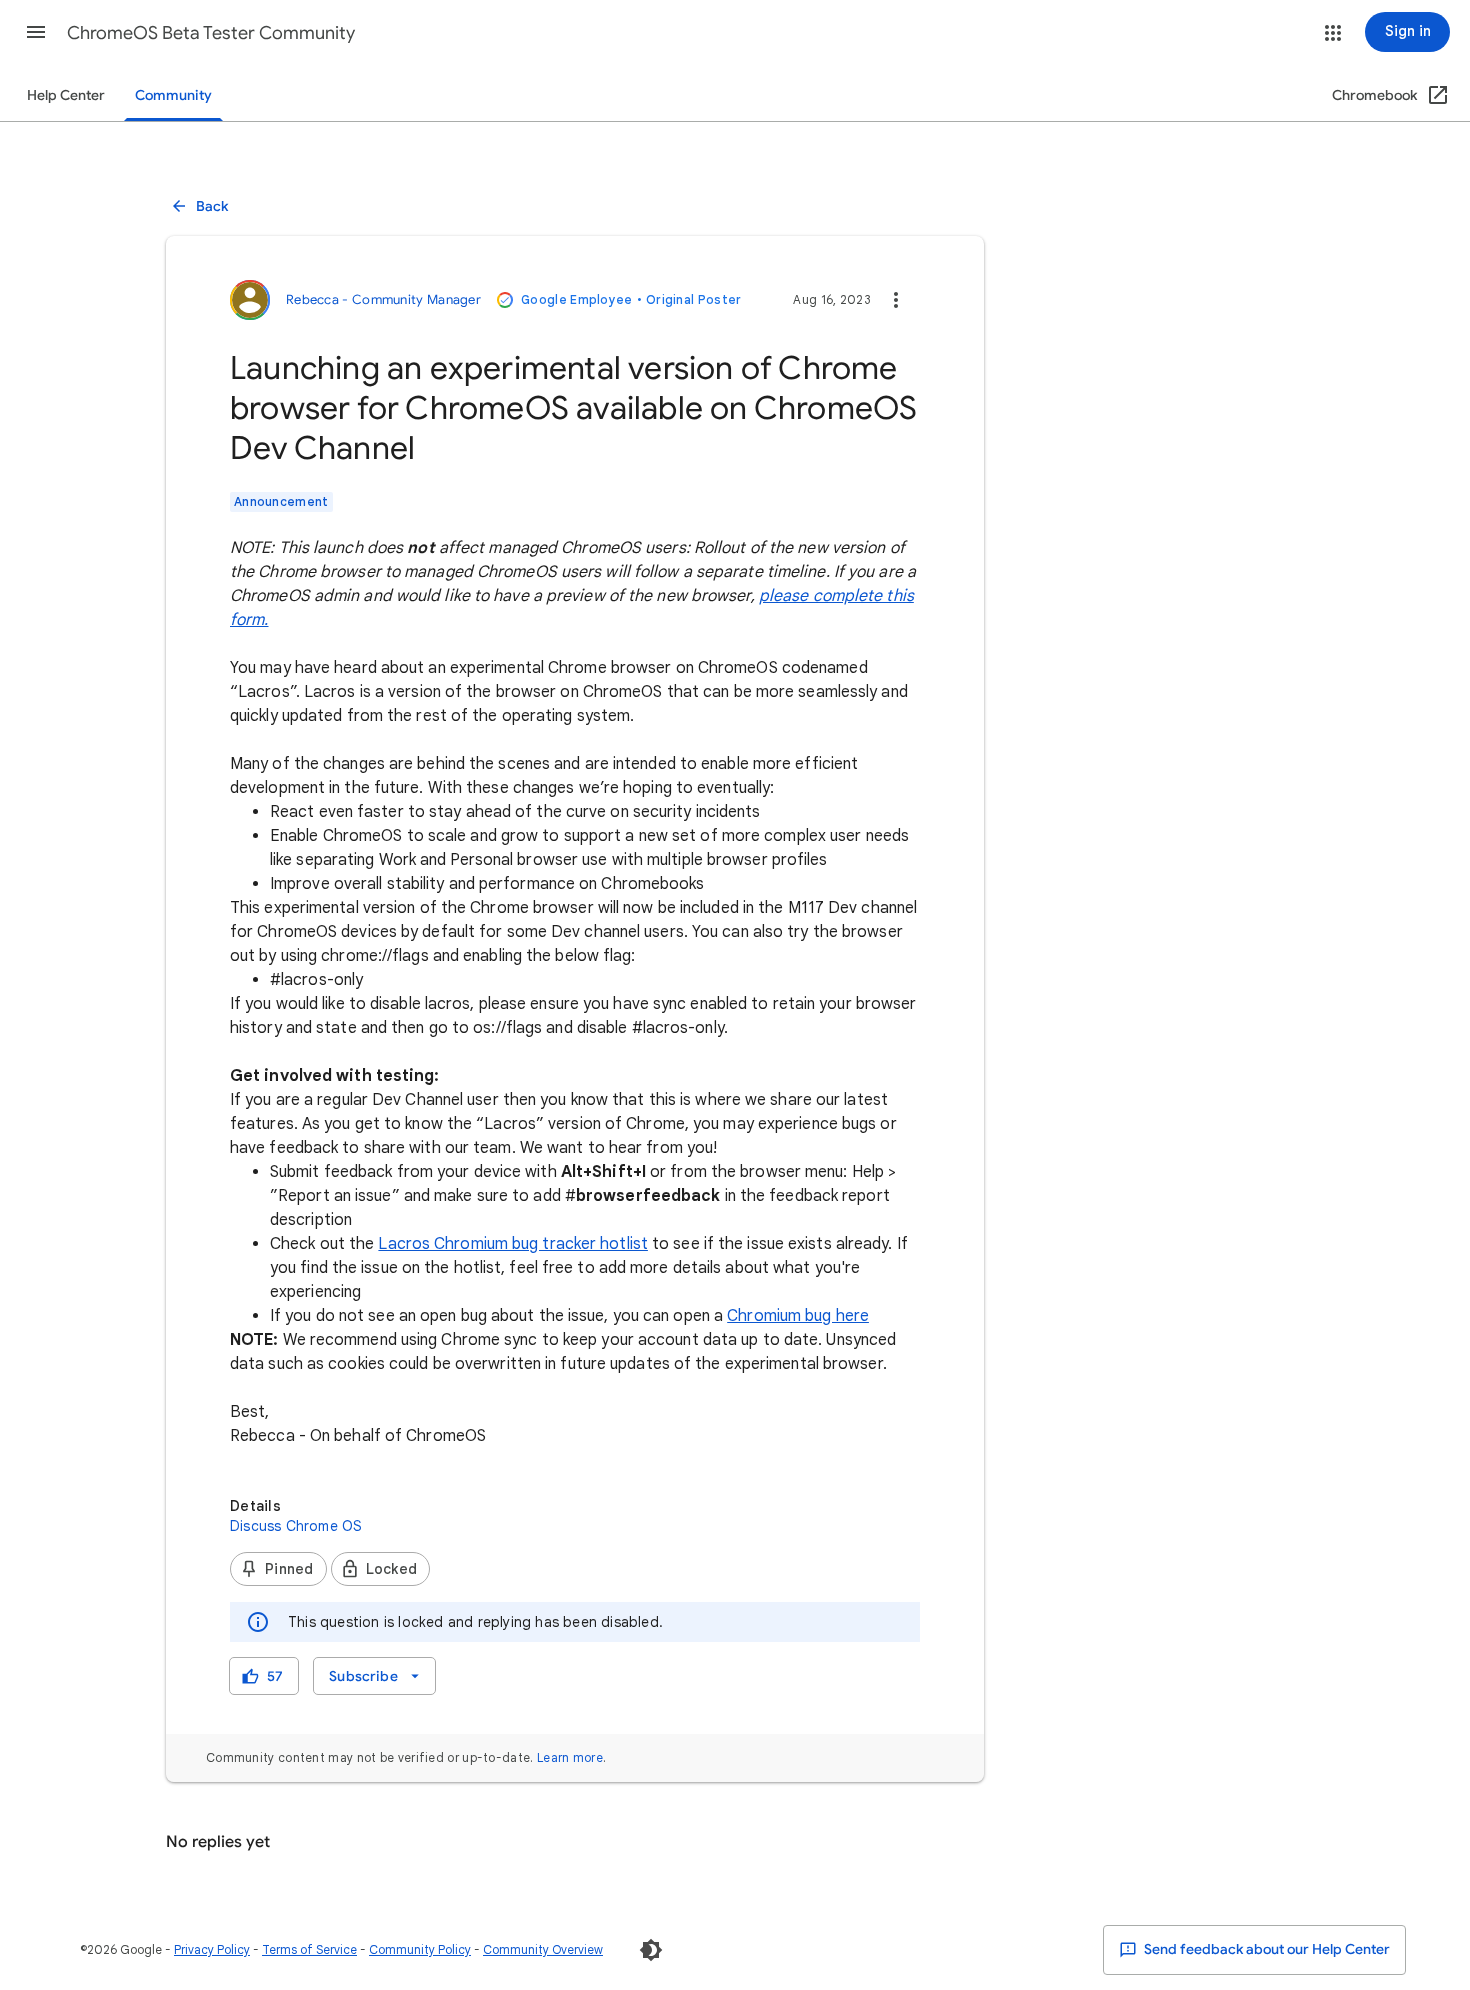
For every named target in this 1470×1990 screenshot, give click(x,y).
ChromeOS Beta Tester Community (213, 33)
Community (173, 95)
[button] (36, 32)
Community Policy (420, 1949)
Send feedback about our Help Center (1265, 1949)
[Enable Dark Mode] (651, 1950)
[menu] (374, 1676)
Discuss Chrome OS (296, 1526)
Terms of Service (309, 1949)
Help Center (66, 95)
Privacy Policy (212, 1949)
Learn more (570, 1757)
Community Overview (543, 1949)
